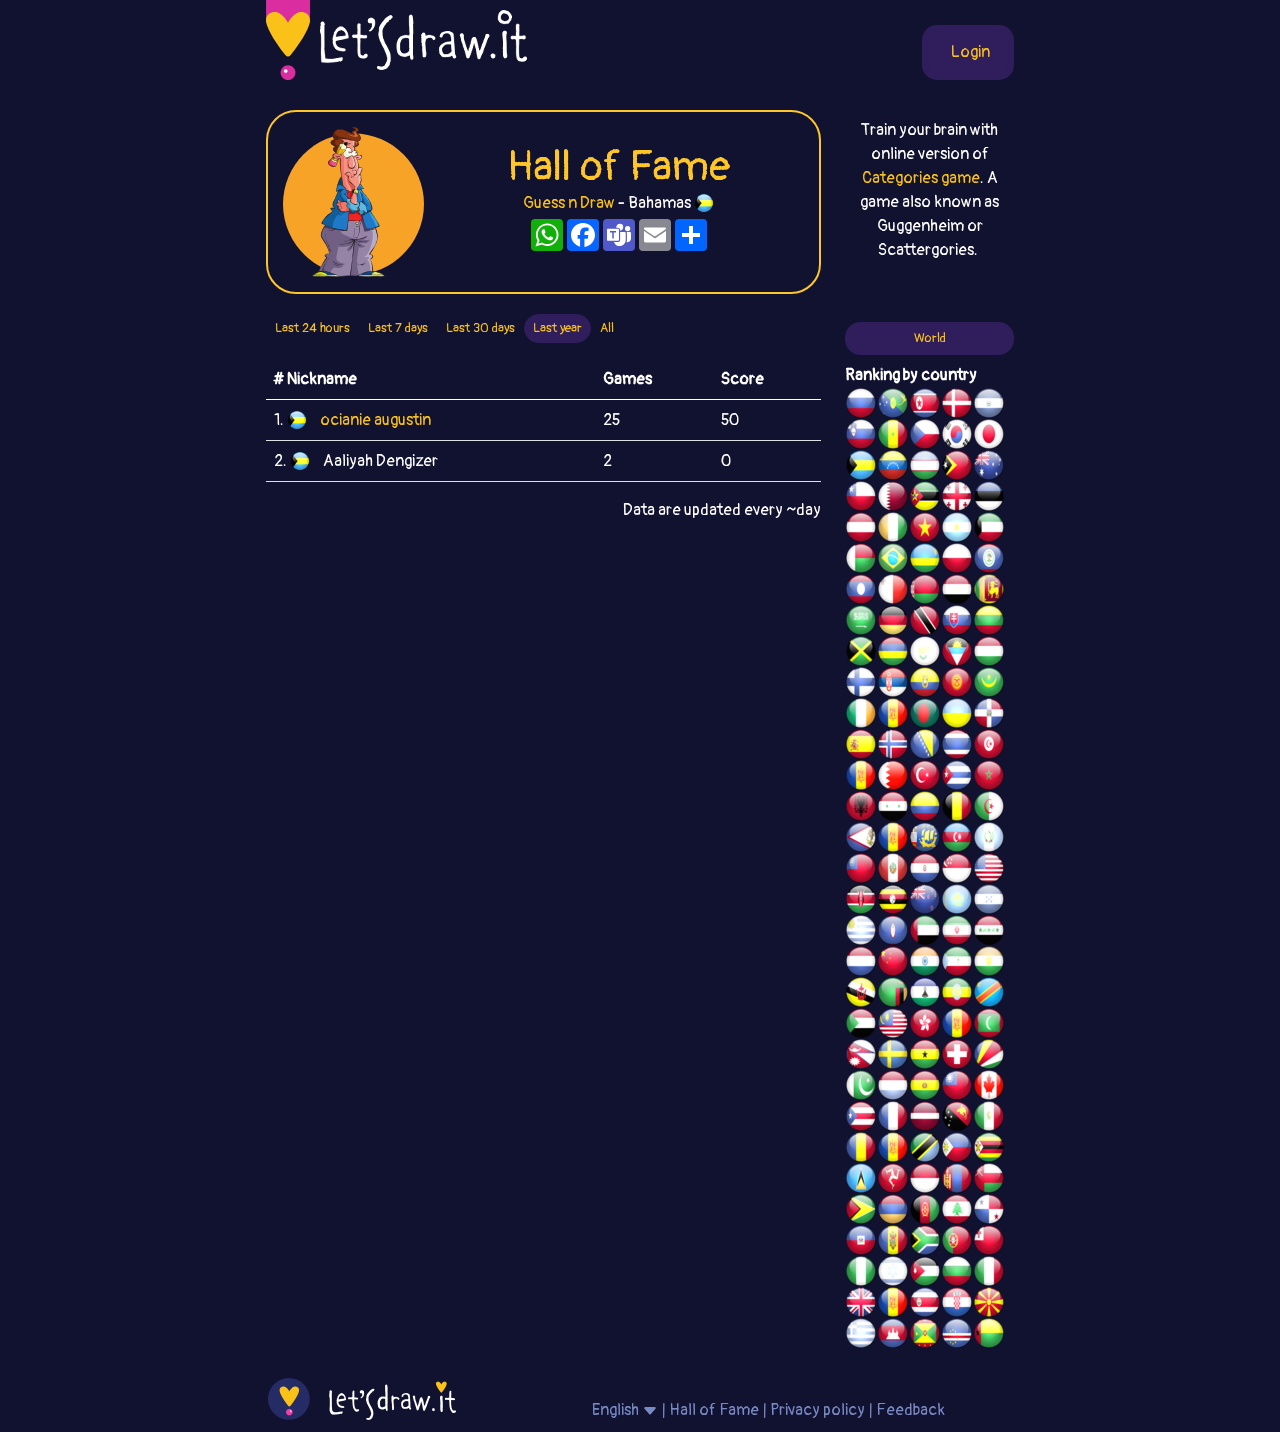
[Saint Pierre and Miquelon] (925, 840)
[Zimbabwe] (989, 1150)
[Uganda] (893, 902)
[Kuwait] (989, 530)
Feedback (910, 1410)
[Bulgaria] (957, 1274)
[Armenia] (893, 1212)
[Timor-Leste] (957, 468)
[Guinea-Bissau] (989, 1336)
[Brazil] (893, 561)
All (607, 328)
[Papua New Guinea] (957, 1119)
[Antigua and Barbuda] (957, 654)
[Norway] (893, 747)
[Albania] (861, 809)
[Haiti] (861, 1243)
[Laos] (861, 592)
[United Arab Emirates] (925, 933)
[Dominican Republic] (989, 716)
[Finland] (861, 685)
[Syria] (893, 809)
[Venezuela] (893, 468)
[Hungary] (989, 654)
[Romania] (861, 1150)
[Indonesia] (925, 1181)
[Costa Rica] (925, 1305)
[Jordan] (925, 1274)
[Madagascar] (861, 561)
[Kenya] (861, 902)
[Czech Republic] (925, 437)
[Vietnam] (925, 530)
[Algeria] (989, 809)
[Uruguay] (861, 933)
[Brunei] (861, 995)
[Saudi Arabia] (861, 623)
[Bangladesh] (925, 716)
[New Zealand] (925, 902)
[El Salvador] (989, 406)
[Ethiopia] (957, 995)
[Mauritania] (989, 685)
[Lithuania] (989, 623)
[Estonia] (989, 499)
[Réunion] (893, 716)
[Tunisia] (989, 747)
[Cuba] (957, 778)
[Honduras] (989, 902)
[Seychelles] (989, 1057)
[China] (893, 964)
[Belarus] (925, 592)
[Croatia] (957, 1305)
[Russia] (861, 406)
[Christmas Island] (893, 406)
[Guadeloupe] (893, 1305)
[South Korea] (957, 437)
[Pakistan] (861, 1088)
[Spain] (861, 747)
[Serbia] (893, 685)
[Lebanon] (957, 1212)
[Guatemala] (989, 840)
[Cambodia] (893, 1336)
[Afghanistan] (925, 1212)
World (930, 338)
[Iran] (957, 933)
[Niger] (989, 964)
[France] (893, 1119)
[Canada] (989, 1088)
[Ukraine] (957, 716)
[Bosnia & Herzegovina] (925, 747)
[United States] (989, 871)
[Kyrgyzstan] (957, 685)
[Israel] (893, 1274)
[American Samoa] (861, 840)
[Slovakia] (957, 623)
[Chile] (861, 499)
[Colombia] (925, 809)
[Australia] (989, 468)
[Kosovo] (957, 1026)
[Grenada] (925, 1336)
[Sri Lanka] (989, 592)
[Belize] (989, 561)
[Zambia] (893, 995)
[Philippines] (957, 1150)
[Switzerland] (957, 1057)
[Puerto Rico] (861, 1119)
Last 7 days (398, 328)
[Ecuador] (925, 685)
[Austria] (861, 530)
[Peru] (893, 871)
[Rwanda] (925, 561)
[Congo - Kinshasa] (989, 995)
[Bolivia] (925, 1088)
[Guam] (893, 933)
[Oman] (989, 1181)
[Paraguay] (925, 871)
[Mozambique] (925, 499)
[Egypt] (957, 592)
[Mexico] (989, 1119)
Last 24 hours (312, 328)
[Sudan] (861, 1026)
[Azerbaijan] (957, 840)
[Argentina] (957, 530)
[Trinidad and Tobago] (925, 623)
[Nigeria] (861, 1274)
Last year (557, 328)
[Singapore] (957, 871)
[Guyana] (861, 1212)
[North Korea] (925, 406)
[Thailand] (957, 747)
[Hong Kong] (925, 1026)
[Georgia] (957, 499)
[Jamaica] (861, 654)
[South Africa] (925, 1243)
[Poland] (957, 561)
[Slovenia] (861, 437)
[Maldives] (989, 1026)
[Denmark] (957, 406)
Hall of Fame (714, 1410)
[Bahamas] (861, 468)
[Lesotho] (925, 995)
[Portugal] (957, 1243)
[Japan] (989, 437)
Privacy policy (817, 1410)
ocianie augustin (375, 420)
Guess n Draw (569, 203)
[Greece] (861, 1336)
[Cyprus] (925, 654)
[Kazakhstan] (957, 902)
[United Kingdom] (861, 1305)
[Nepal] (861, 1057)
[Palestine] (861, 778)
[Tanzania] (925, 1150)
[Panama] (989, 1212)
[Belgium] (957, 809)
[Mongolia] (957, 1181)
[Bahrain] (893, 778)
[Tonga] (989, 1243)
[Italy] (989, 1274)
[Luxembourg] (893, 1088)
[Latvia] (925, 1119)
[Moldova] (893, 1243)
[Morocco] (989, 778)
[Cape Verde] (957, 1336)
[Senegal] (893, 437)
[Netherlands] (861, 964)
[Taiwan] (957, 1088)
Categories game (921, 178)
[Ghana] (925, 1057)
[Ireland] (861, 716)
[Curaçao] (893, 1150)
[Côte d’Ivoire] (893, 530)
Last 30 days (480, 328)
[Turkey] (925, 778)
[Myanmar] (861, 871)
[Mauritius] (893, 654)
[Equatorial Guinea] (957, 964)
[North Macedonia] (989, 1305)
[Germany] (893, 623)
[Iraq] (989, 933)
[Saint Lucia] (861, 1181)
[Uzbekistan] (925, 468)
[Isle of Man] (893, 1181)
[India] (925, 964)
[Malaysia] (893, 1026)
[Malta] (893, 592)
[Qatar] (893, 499)
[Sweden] (893, 1057)
